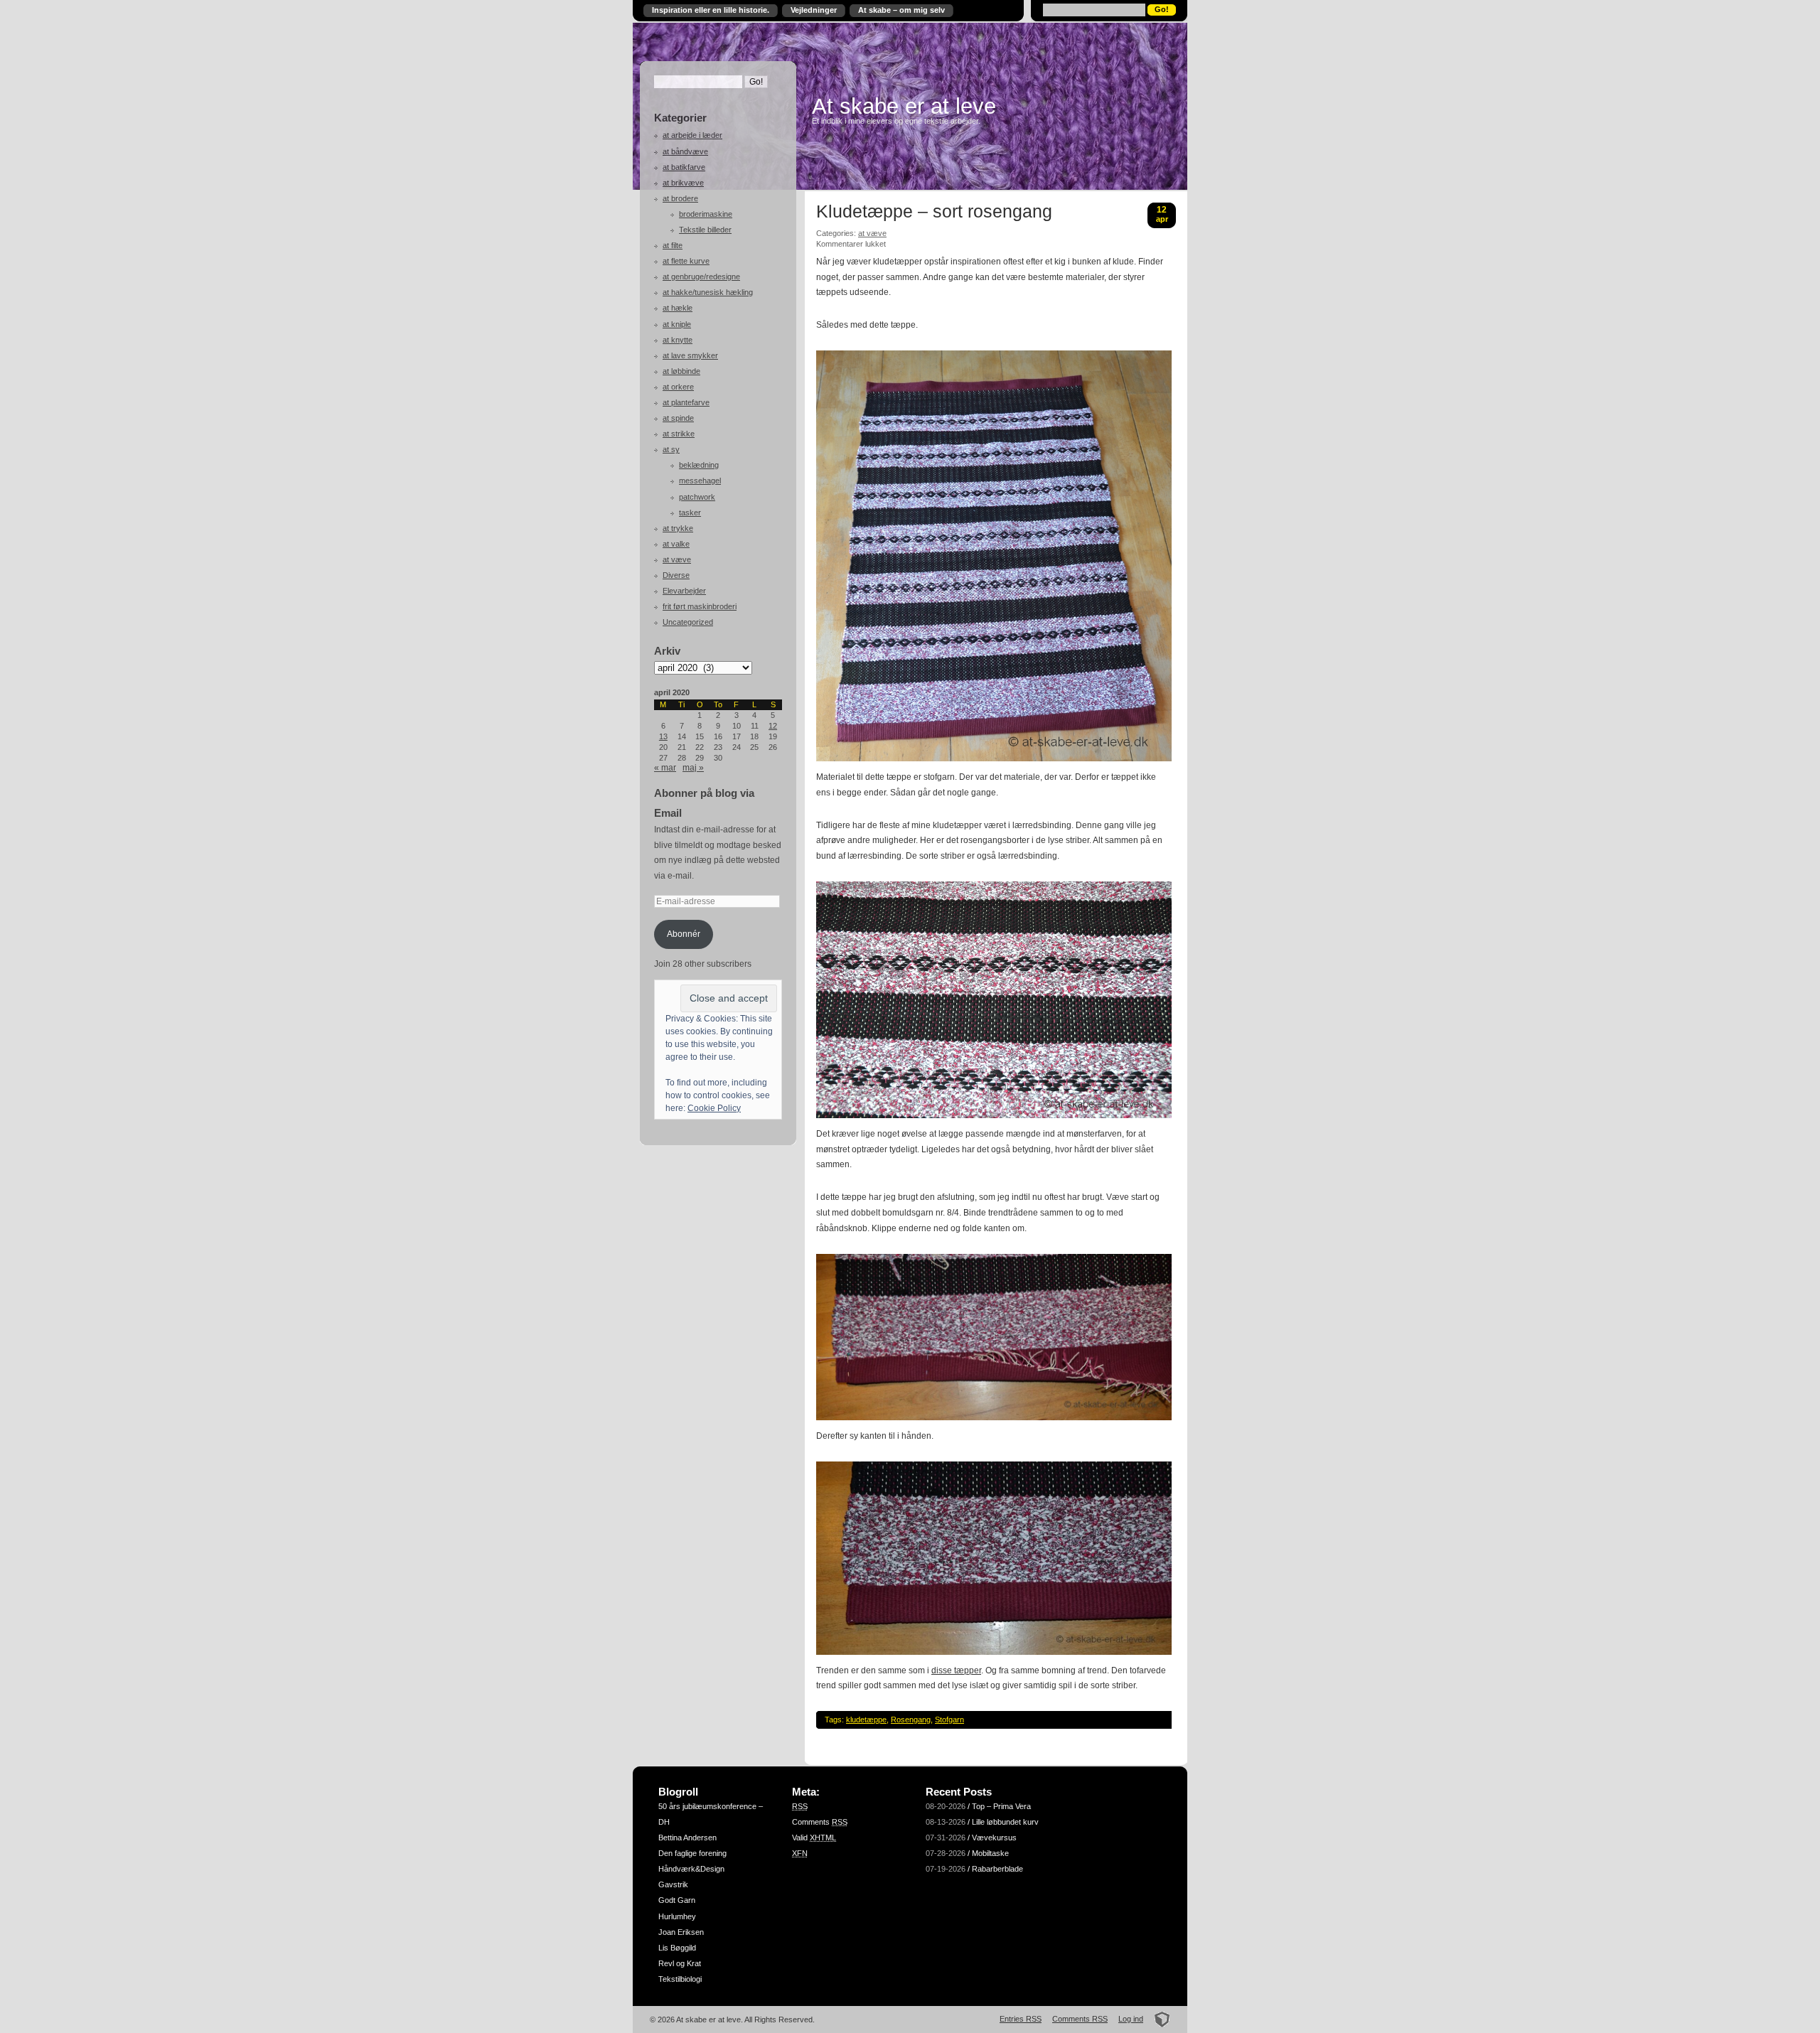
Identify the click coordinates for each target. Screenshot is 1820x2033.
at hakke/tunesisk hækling (708, 292)
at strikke (679, 434)
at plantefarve (686, 402)
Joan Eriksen (681, 1932)
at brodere (680, 198)
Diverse (676, 575)
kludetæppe (866, 1720)
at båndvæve (685, 151)
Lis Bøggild (677, 1948)
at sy (671, 449)
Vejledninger (814, 10)
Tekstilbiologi (680, 1979)
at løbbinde (681, 371)
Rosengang (911, 1720)
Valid (814, 1838)
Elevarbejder (684, 591)
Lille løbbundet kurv (1005, 1822)
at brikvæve (683, 183)
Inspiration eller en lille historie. (711, 10)
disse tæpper (956, 1670)
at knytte (678, 340)
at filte (673, 245)
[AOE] (1158, 2019)
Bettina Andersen (687, 1838)
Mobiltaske (990, 1853)
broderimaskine (706, 214)
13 (663, 736)
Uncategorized (688, 622)
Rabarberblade (997, 1869)
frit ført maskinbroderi (700, 606)
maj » (693, 768)
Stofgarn (949, 1720)
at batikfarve (684, 167)
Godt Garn (677, 1900)
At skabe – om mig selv (901, 10)
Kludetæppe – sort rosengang (934, 212)
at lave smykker (690, 355)
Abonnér (684, 934)
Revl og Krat (680, 1963)
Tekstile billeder (705, 230)
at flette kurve (686, 261)
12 (773, 726)
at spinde (678, 418)
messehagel (700, 481)
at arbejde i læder (692, 135)
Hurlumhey (677, 1916)
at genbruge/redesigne (701, 277)
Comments (820, 1822)
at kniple (677, 324)
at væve (677, 559)
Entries (1021, 2019)
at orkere (678, 387)
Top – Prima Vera (1001, 1806)
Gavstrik (673, 1884)
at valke (676, 544)
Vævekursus (994, 1838)
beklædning (699, 465)
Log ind (1131, 2019)
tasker (690, 513)
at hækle (678, 308)
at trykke (678, 528)
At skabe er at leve (904, 106)
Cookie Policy (714, 1108)
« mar (665, 768)
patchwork (697, 497)
